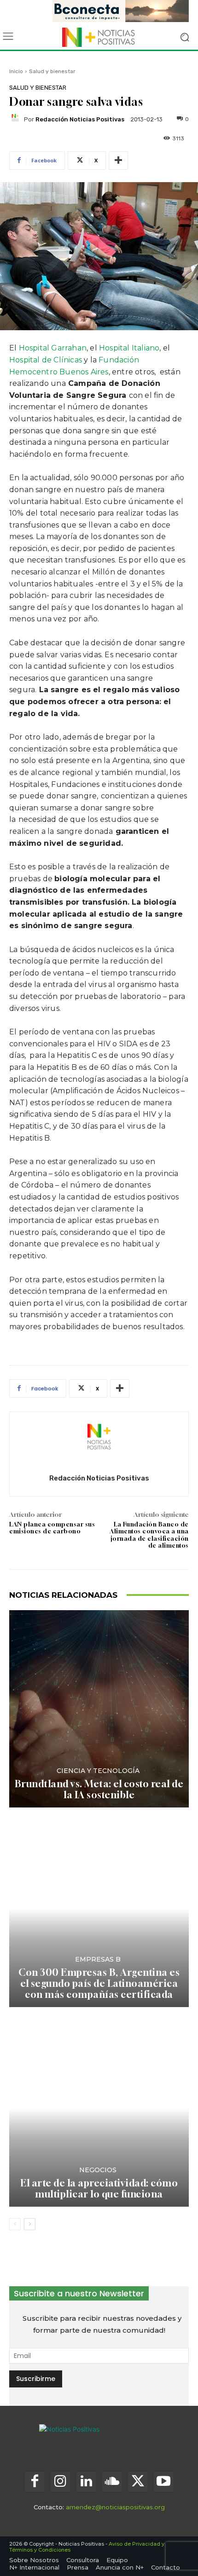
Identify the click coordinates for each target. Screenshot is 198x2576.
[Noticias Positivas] (99, 37)
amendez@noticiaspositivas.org (115, 2507)
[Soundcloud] (112, 2482)
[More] (118, 161)
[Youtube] (163, 2482)
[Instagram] (60, 2482)
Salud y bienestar (52, 71)
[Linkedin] (86, 2482)
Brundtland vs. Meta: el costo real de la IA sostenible (99, 1789)
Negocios (98, 2170)
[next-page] (30, 2224)
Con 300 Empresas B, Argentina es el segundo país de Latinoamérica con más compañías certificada (99, 1983)
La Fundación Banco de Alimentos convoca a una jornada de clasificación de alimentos (149, 1535)
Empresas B (98, 1959)
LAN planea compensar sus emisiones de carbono (52, 1528)
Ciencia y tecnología (98, 1771)
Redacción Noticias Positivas (80, 119)
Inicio (16, 71)
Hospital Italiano (129, 348)
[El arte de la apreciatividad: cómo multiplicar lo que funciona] (99, 2108)
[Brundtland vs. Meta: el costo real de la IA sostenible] (99, 1709)
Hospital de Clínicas (46, 360)
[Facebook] (35, 2482)
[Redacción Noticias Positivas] (17, 119)
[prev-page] (15, 2224)
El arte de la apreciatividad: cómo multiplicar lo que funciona (99, 2189)
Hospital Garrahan (52, 348)
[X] (138, 2482)
